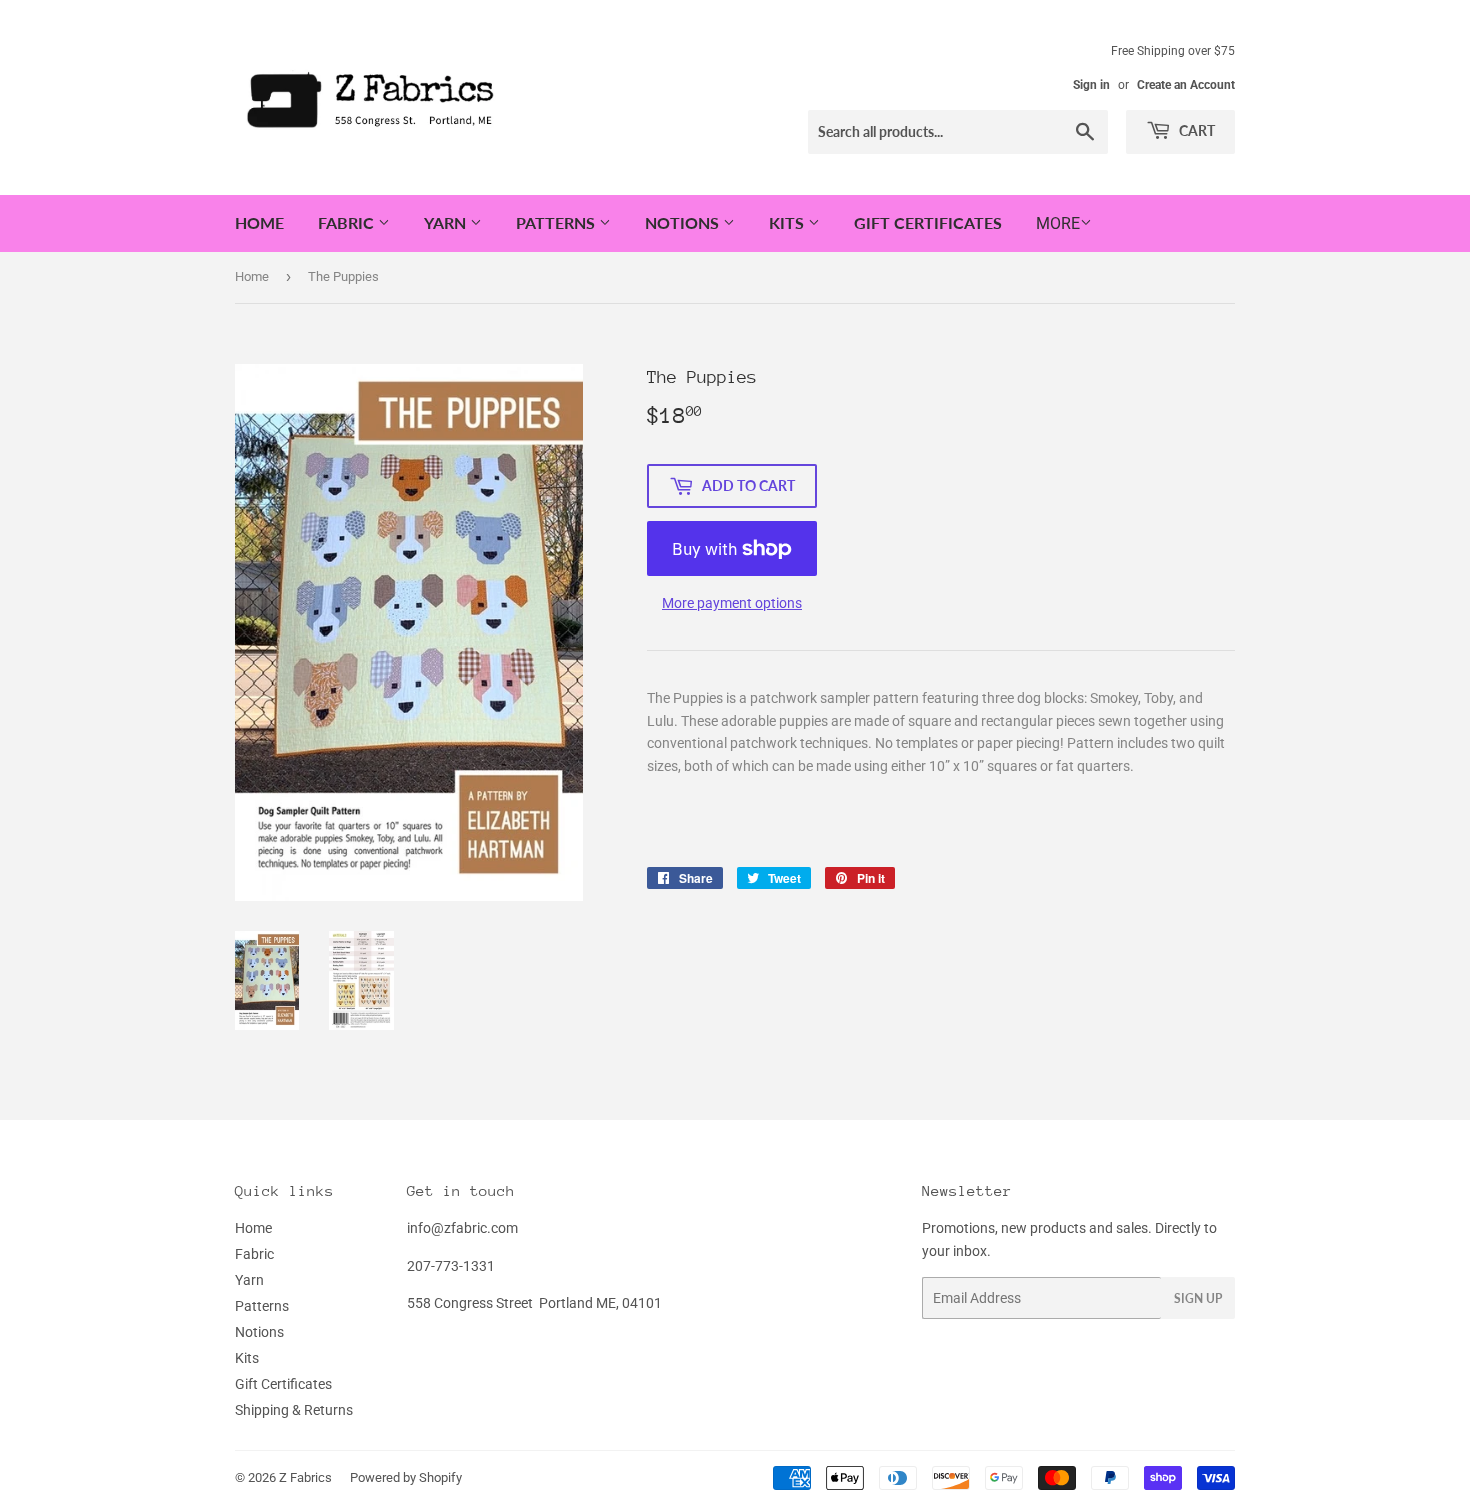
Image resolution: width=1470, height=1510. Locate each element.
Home (259, 222)
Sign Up (1198, 1298)
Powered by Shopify (406, 1477)
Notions (684, 222)
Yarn (447, 222)
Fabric (348, 222)
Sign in (1091, 85)
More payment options (732, 603)
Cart (1195, 130)
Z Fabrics (305, 1477)
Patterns (557, 222)
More (1058, 223)
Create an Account (1186, 85)
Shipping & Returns (294, 1410)
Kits (788, 222)
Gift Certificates (928, 222)
